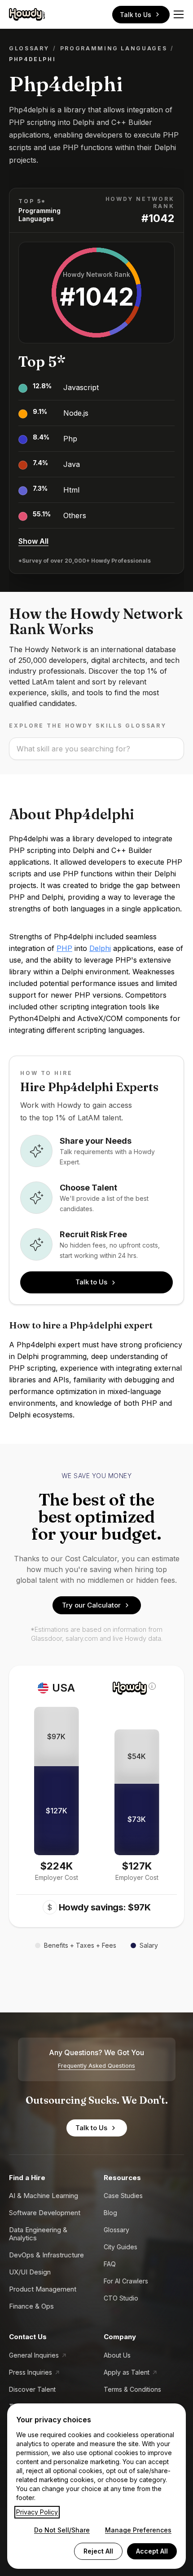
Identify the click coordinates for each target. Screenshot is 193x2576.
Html (71, 490)
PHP (64, 948)
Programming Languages (114, 48)
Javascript (81, 387)
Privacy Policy (37, 2512)
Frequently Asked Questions (96, 2066)
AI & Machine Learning (44, 2196)
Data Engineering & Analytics (38, 2234)
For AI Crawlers (126, 2281)
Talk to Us (136, 15)
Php (70, 439)
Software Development (45, 2213)
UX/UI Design (30, 2272)
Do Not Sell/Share (62, 2530)
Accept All (152, 2551)
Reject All (98, 2551)
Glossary (29, 48)
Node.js (76, 413)
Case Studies (123, 2196)
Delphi (100, 948)
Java (72, 464)
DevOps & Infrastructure (46, 2255)
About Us (117, 2355)
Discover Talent (32, 2389)
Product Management (43, 2289)
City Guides (121, 2247)
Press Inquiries (31, 2372)
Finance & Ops (31, 2306)
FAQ (110, 2264)
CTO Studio (121, 2298)
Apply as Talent (127, 2372)
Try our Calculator (91, 1605)
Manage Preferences (138, 2530)
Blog (110, 2213)
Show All (33, 541)
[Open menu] (179, 14)
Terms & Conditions (132, 2389)
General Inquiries (34, 2355)
